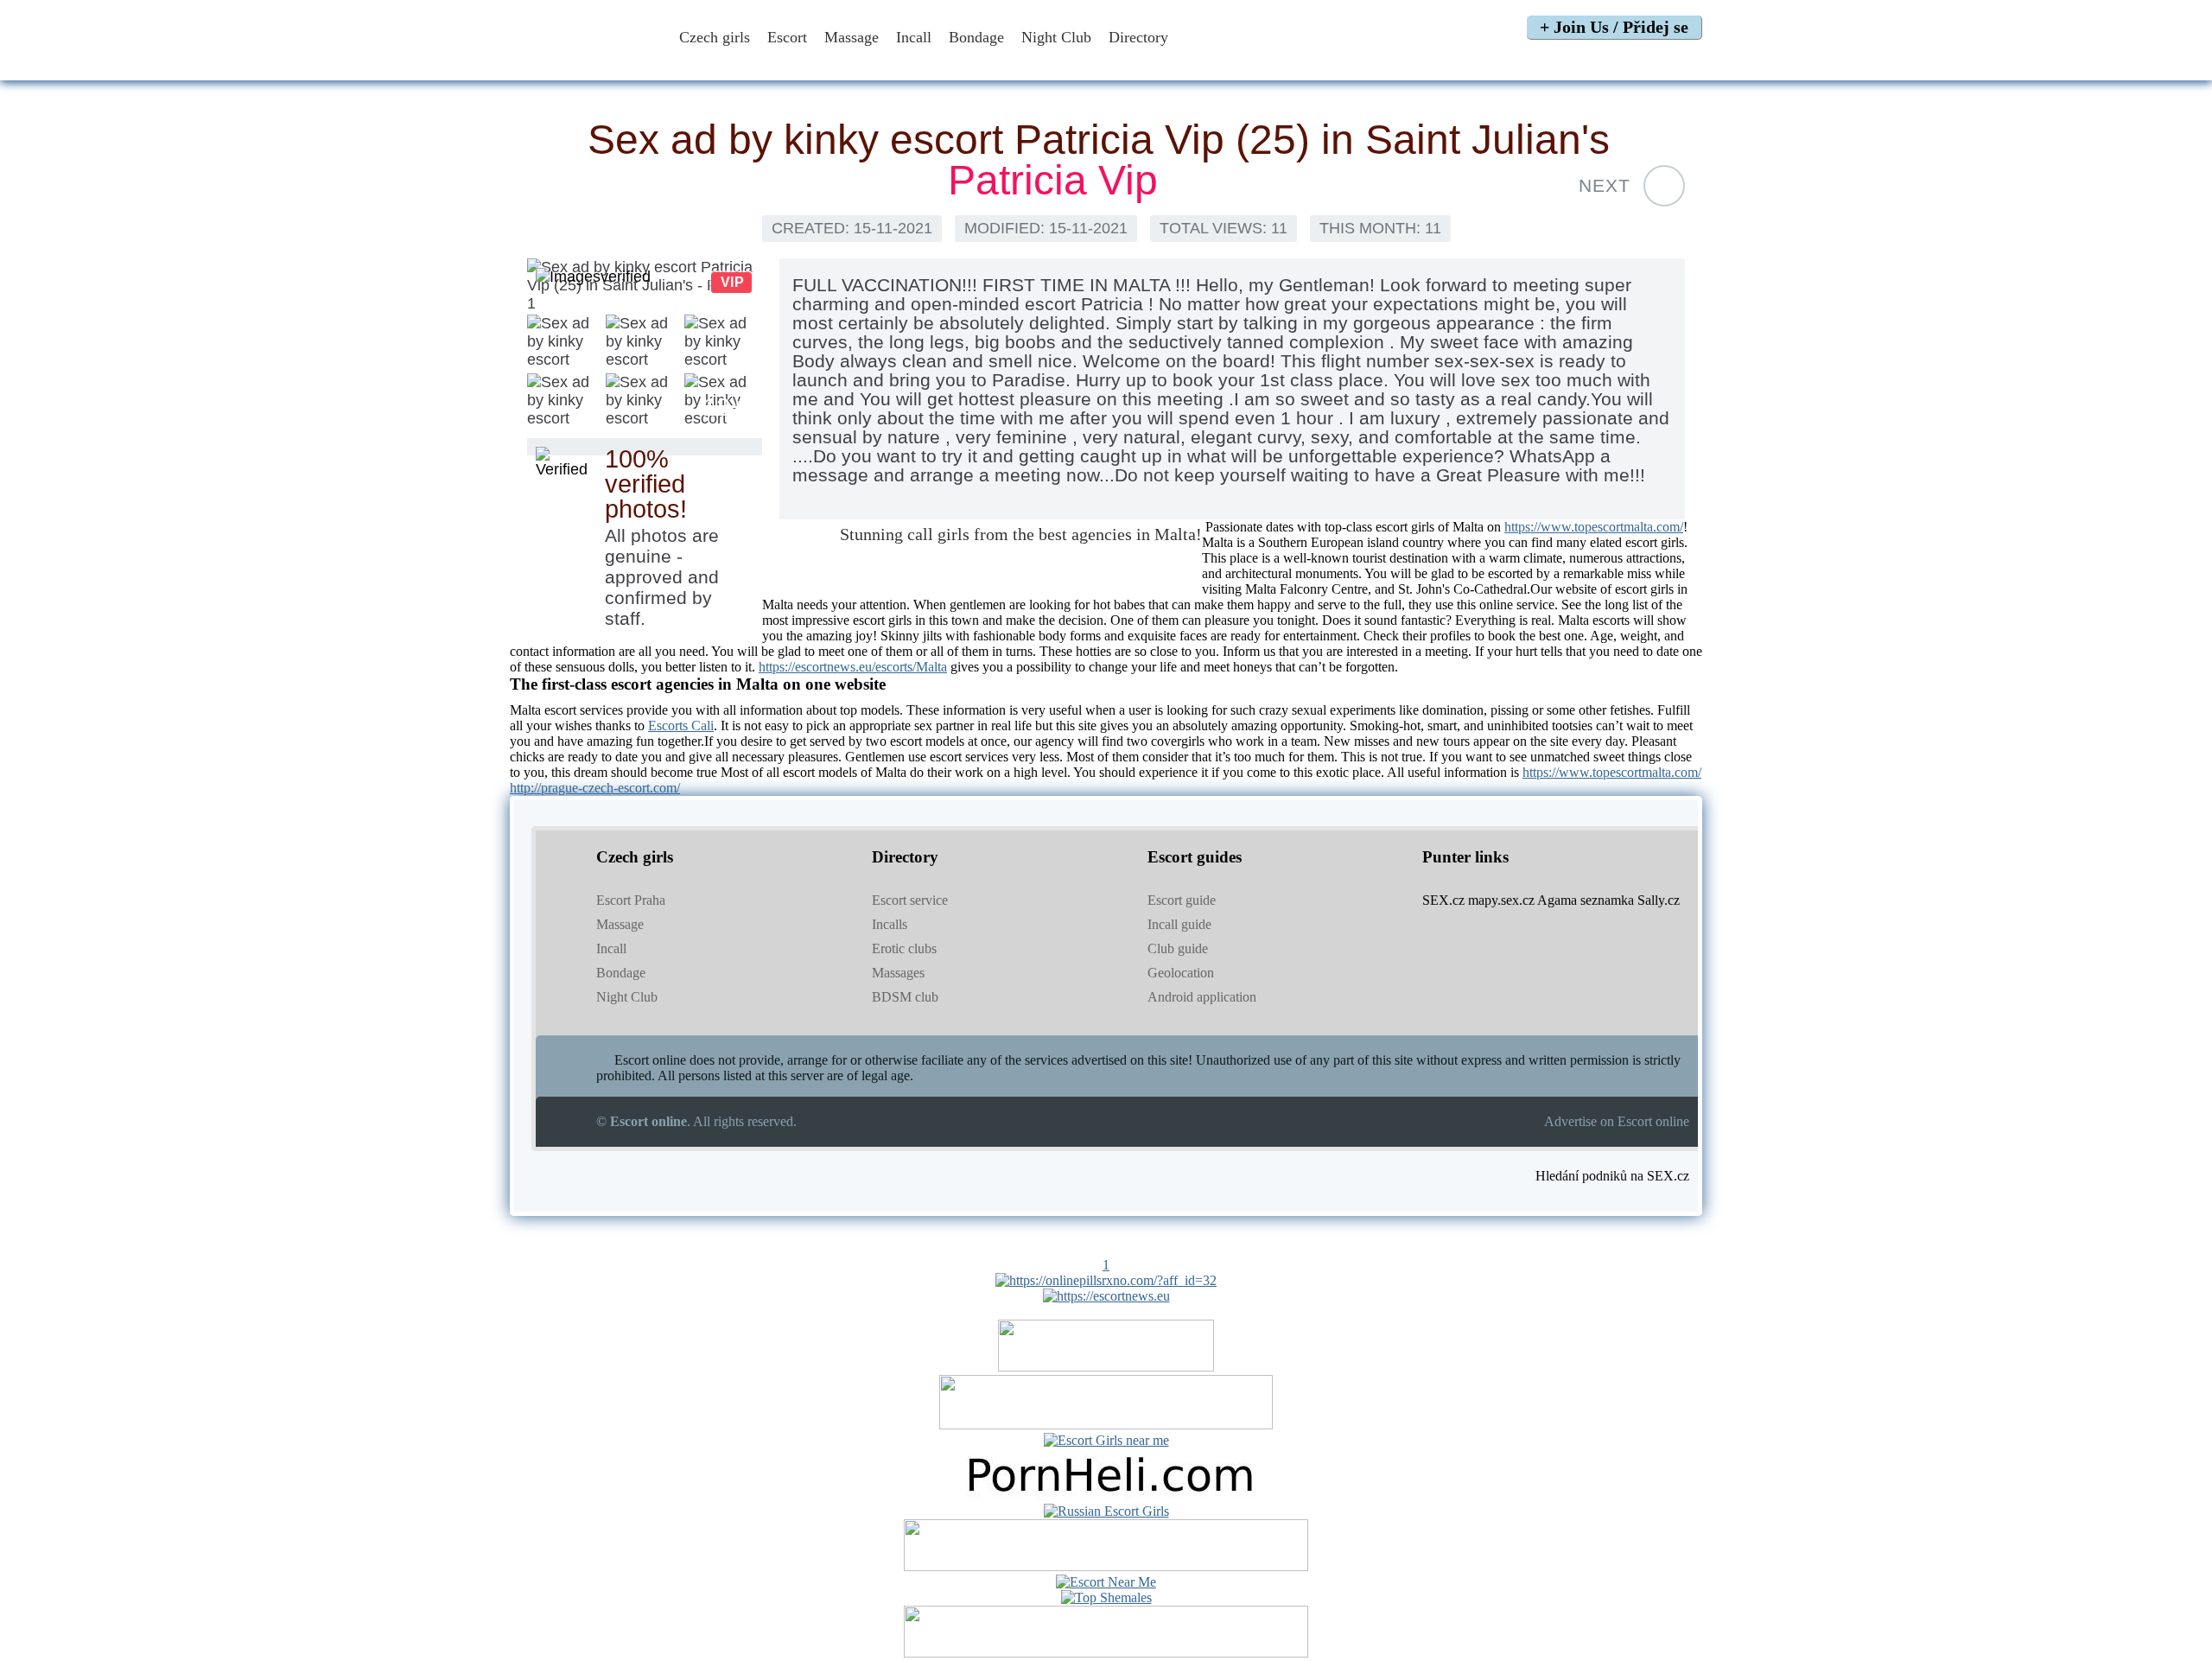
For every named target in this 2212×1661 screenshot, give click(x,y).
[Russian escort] (1106, 1511)
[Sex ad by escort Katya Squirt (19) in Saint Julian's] (1664, 186)
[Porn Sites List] (1106, 1496)
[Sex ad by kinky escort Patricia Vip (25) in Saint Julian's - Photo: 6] (644, 402)
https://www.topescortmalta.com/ (1594, 527)
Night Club (1056, 37)
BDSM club (905, 997)
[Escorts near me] (1106, 1440)
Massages (898, 973)
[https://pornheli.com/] (1106, 1425)
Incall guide (1179, 924)
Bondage (976, 37)
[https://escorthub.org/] (1106, 1367)
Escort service (910, 900)
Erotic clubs (904, 948)
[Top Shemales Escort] (1106, 1597)
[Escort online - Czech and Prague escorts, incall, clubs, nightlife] (582, 63)
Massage (852, 37)
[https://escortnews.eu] (1106, 1296)
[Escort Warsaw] (1106, 1653)
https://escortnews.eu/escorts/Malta (853, 667)
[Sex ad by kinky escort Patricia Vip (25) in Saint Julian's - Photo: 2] (566, 343)
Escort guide (1182, 900)
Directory (1141, 37)
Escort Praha (631, 900)
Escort (787, 37)
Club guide (1178, 948)
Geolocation (1181, 973)
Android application (1202, 997)
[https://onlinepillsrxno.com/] (1106, 1280)
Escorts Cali (681, 725)
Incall (914, 37)
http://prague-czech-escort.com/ (595, 788)
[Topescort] (1106, 1566)
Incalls (890, 924)
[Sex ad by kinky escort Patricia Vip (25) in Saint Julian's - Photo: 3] (644, 343)
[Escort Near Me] (1106, 1582)
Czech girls (715, 37)
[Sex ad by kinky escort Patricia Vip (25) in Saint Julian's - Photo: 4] (723, 343)
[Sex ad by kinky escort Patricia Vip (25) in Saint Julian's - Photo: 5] (566, 402)
